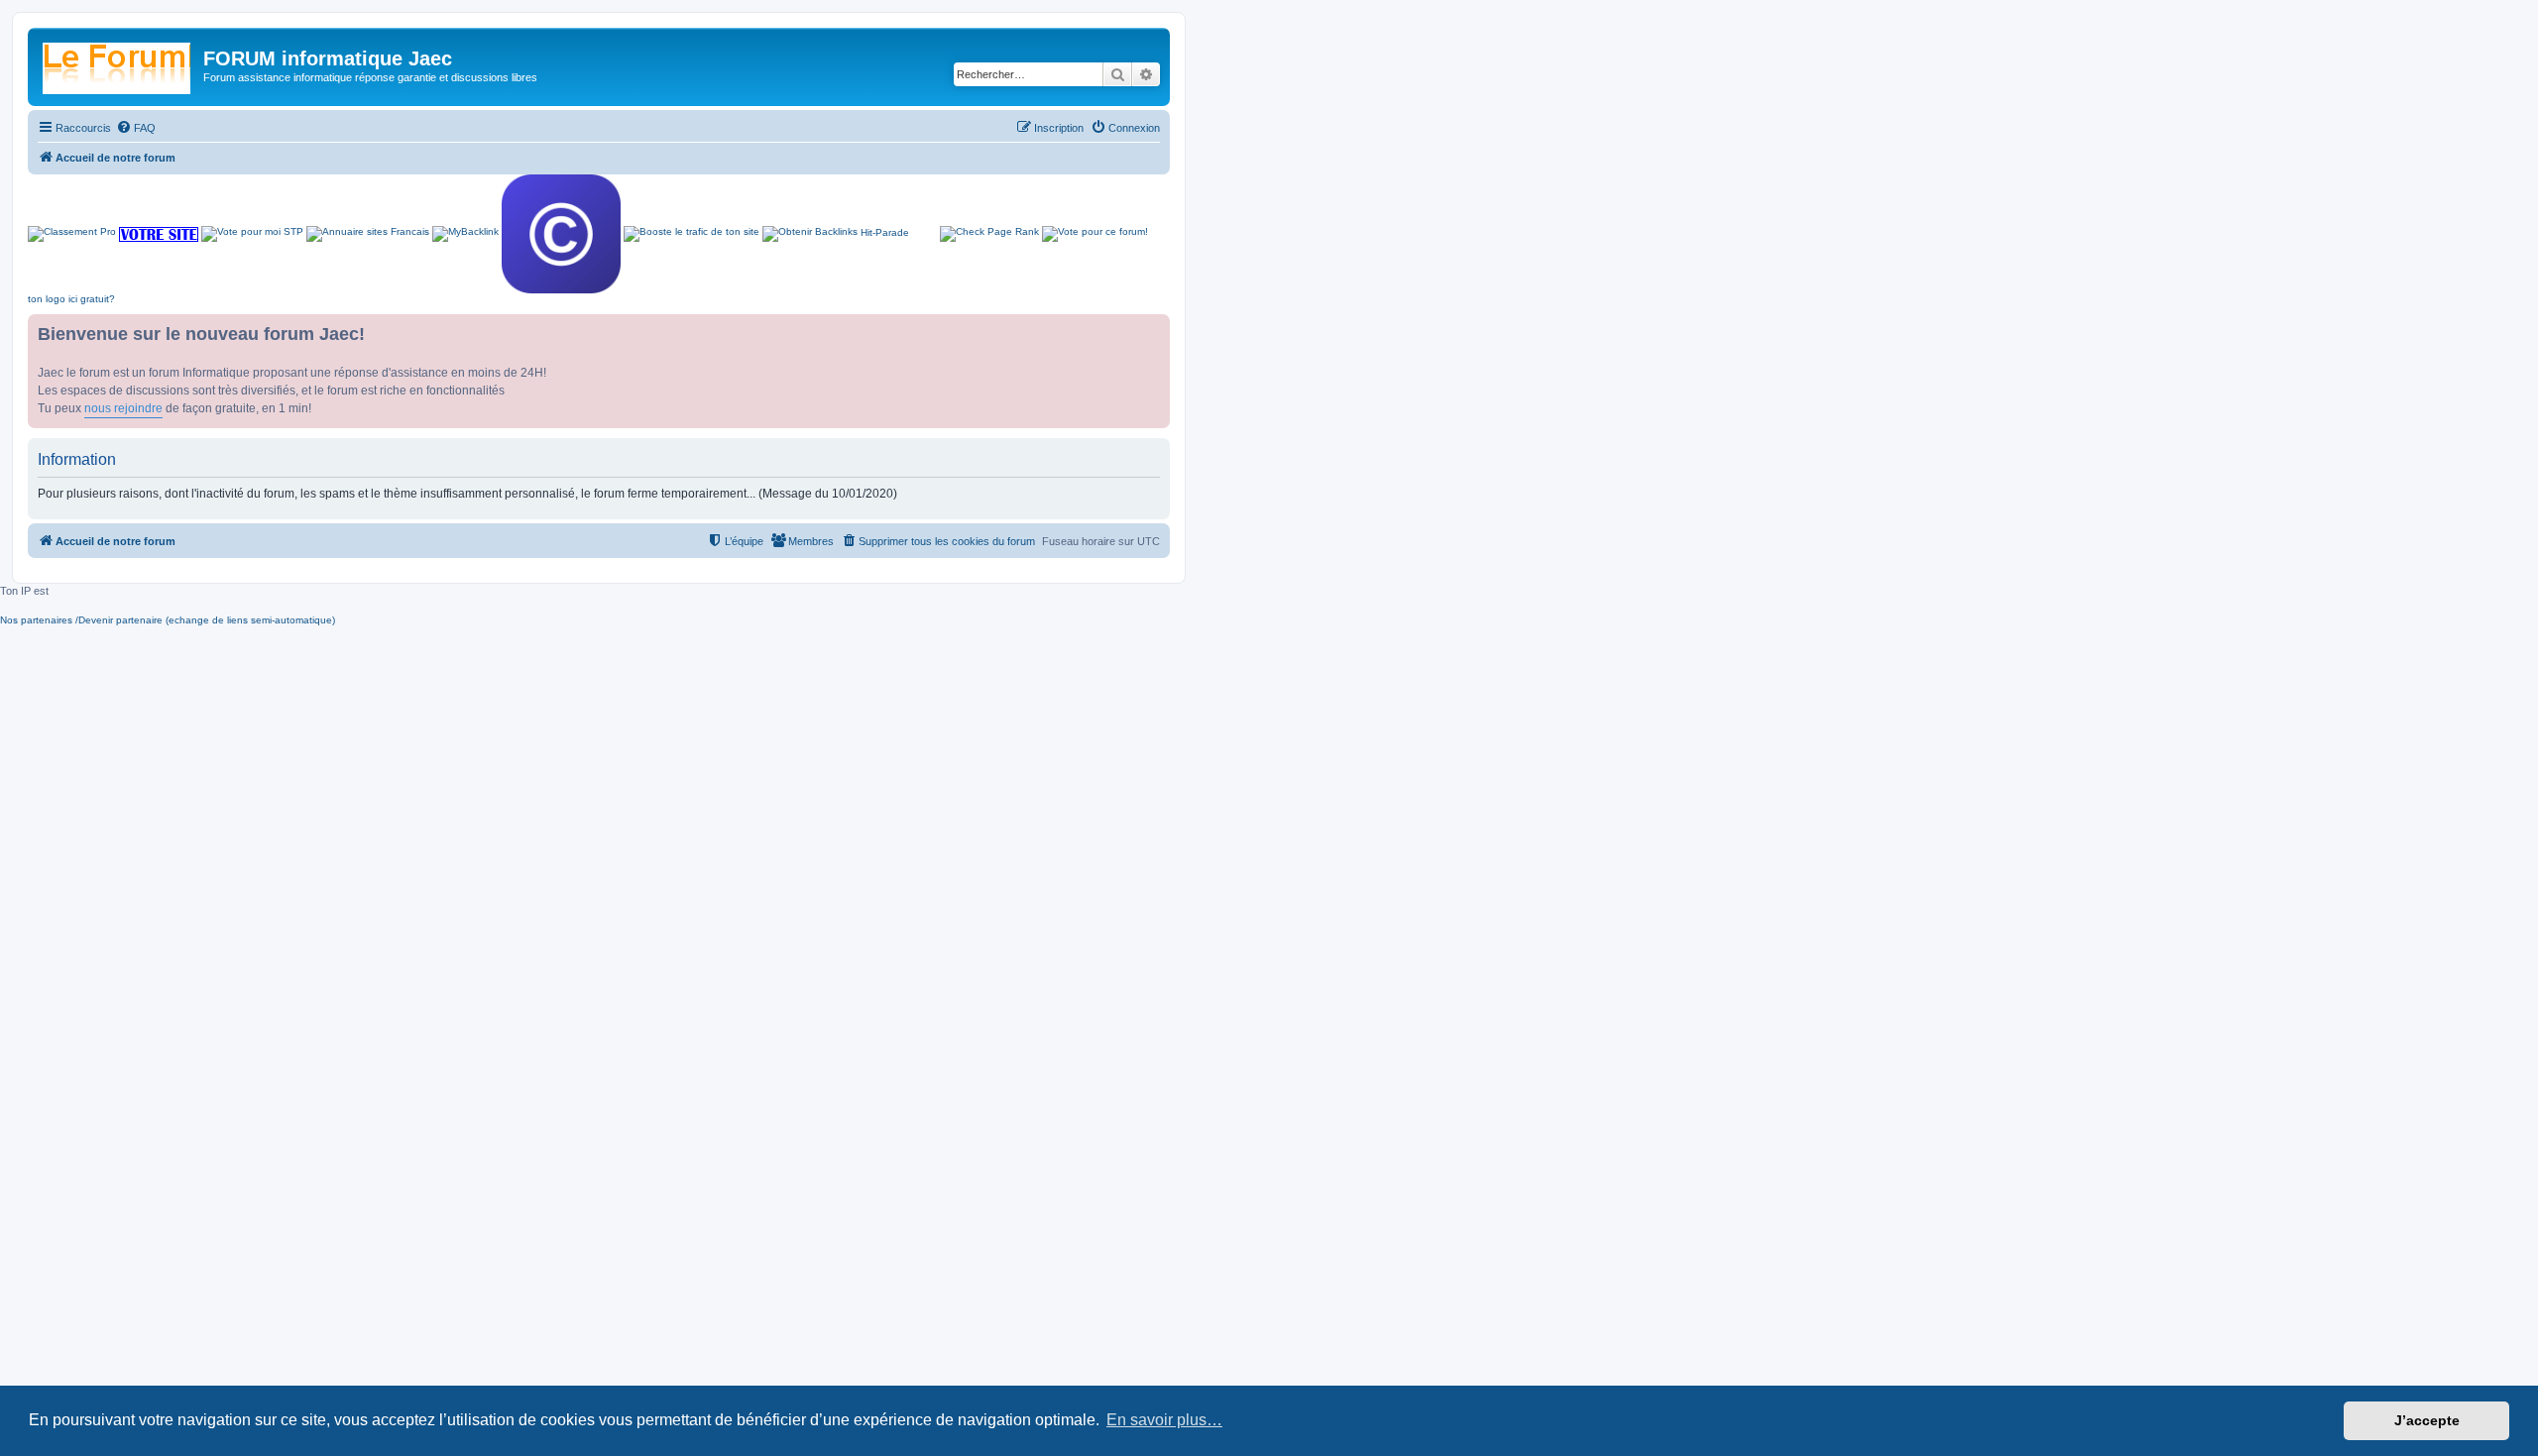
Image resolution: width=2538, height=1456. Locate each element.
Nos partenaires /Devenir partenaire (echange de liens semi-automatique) (168, 620)
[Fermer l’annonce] (1154, 330)
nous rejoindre (123, 408)
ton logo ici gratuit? (71, 299)
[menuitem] (136, 128)
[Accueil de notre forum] (118, 64)
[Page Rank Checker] (989, 234)
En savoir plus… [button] (1164, 1420)
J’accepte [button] (2427, 1420)
